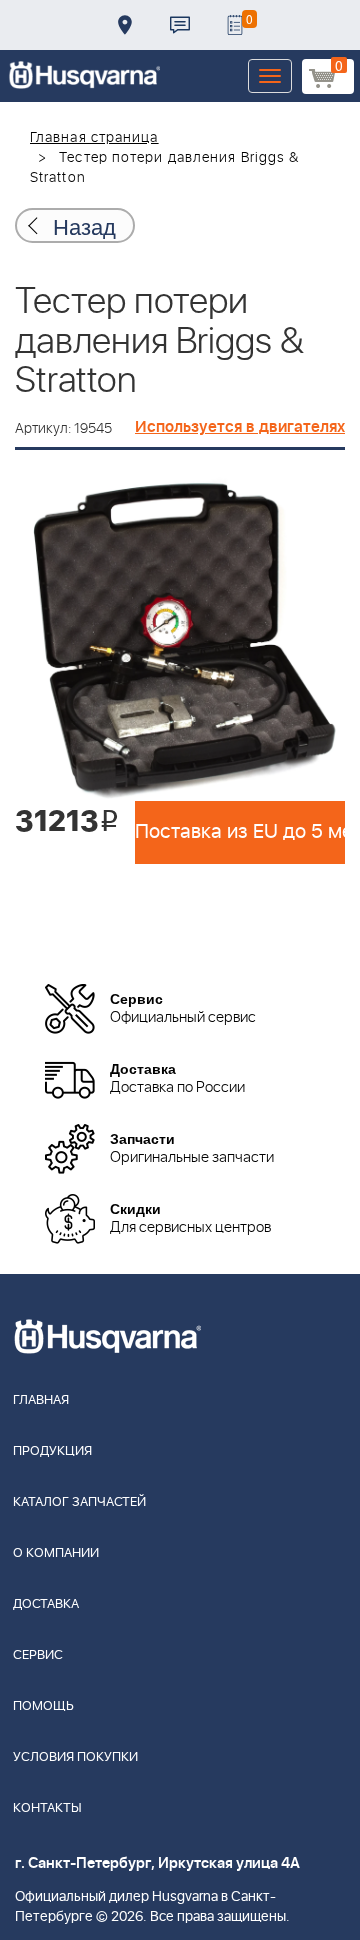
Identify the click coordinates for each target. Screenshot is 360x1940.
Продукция (52, 1451)
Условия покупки (75, 1757)
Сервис (38, 1655)
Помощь (43, 1706)
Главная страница (94, 138)
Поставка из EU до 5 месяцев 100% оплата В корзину (240, 832)
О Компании (56, 1553)
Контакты (180, 25)
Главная (41, 1400)
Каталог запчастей (79, 1502)
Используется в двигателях (240, 427)
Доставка (125, 25)
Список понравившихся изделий (235, 25)
